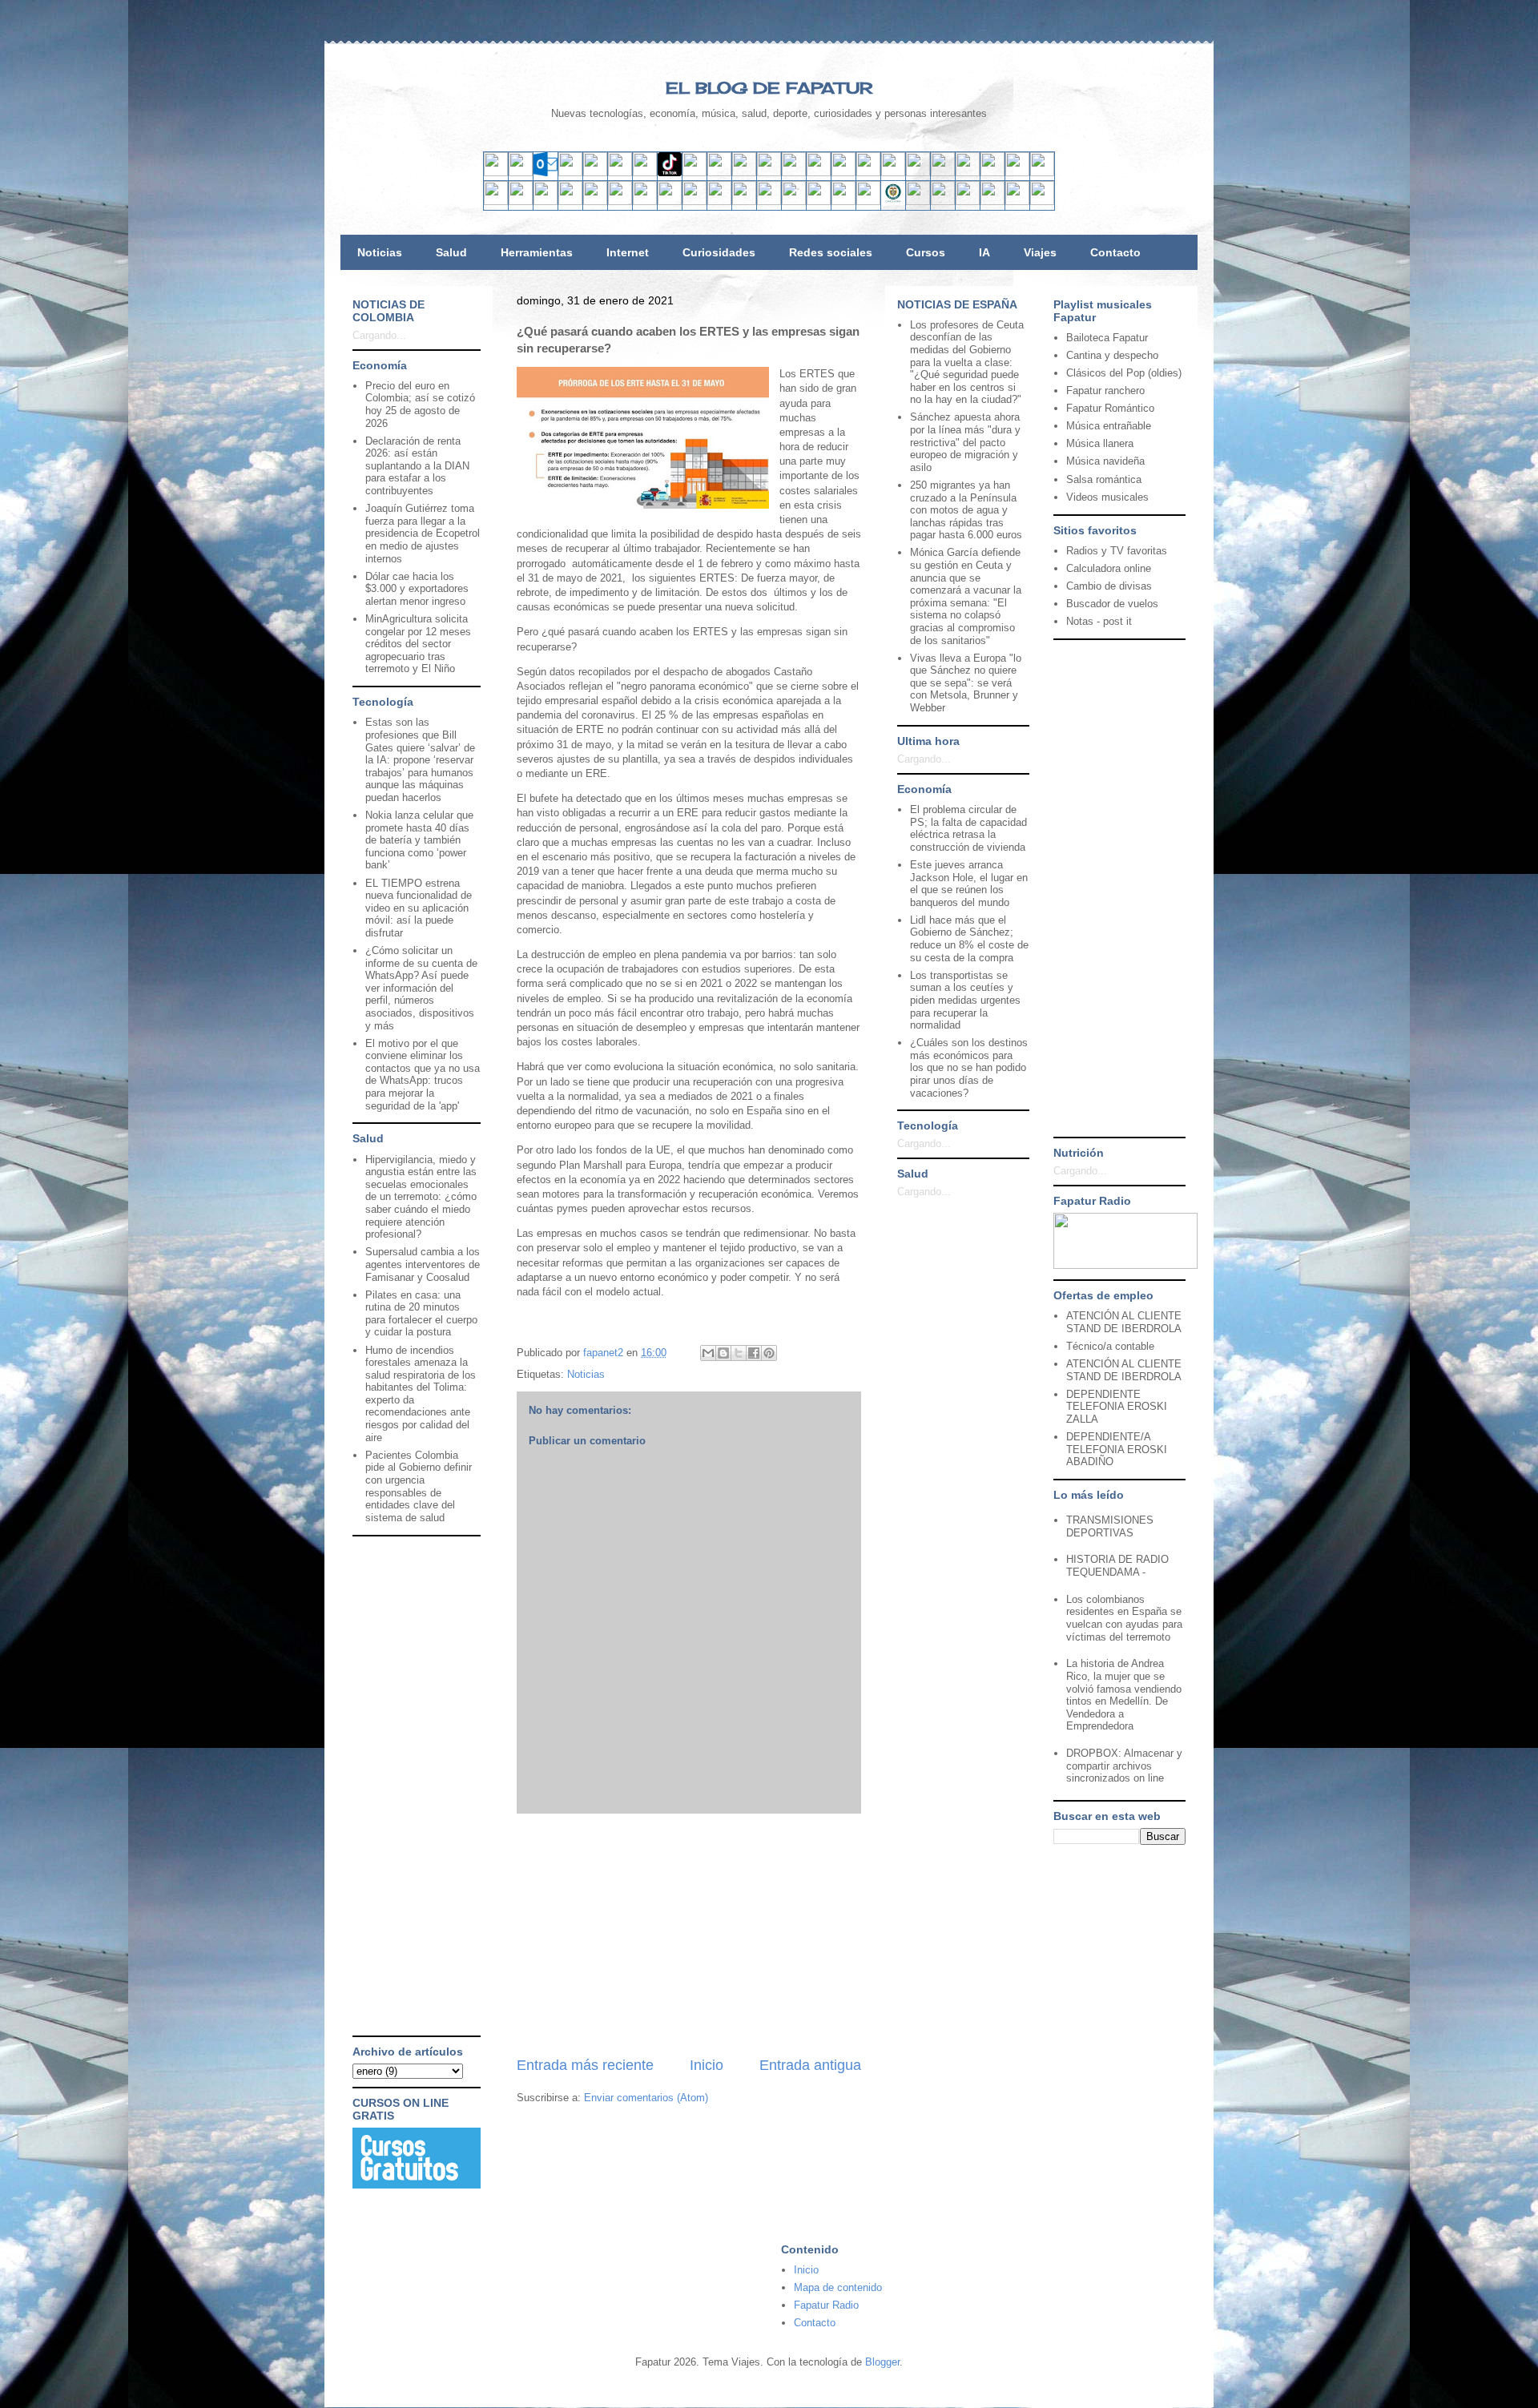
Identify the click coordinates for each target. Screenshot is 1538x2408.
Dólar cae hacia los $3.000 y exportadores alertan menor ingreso (417, 589)
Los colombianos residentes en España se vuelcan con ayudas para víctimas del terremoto (1124, 1618)
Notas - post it (1099, 621)
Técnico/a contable (1110, 1346)
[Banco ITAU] (843, 201)
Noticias (380, 252)
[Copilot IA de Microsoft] (893, 173)
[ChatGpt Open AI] (868, 173)
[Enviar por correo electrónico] (708, 1353)
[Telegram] (769, 173)
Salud (451, 252)
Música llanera (1100, 443)
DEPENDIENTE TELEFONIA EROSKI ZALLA (1117, 1407)
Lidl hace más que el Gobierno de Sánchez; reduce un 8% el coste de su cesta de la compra (969, 939)
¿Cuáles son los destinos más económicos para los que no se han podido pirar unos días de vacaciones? (969, 1067)
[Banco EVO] (670, 201)
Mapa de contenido (838, 2287)
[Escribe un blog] (723, 1353)
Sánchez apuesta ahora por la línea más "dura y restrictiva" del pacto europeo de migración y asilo (965, 442)
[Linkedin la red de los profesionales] (570, 173)
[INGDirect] (645, 201)
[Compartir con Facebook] (754, 1353)
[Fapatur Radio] (1125, 1265)
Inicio (707, 2065)
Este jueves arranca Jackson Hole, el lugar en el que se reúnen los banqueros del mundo (969, 884)
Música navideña (1105, 461)
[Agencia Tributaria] (968, 201)
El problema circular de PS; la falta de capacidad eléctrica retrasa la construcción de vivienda (968, 828)
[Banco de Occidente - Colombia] (868, 201)
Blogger (882, 2362)
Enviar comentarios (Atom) (646, 2098)
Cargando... (379, 335)
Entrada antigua (810, 2065)
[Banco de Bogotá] (819, 201)
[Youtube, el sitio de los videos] (719, 173)
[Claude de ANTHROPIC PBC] (918, 173)
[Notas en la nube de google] (943, 173)
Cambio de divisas (1109, 586)
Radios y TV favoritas (1117, 551)
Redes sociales (831, 252)
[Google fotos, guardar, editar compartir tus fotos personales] (744, 173)
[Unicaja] (620, 201)
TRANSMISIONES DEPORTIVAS (1110, 1526)
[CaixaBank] (521, 201)
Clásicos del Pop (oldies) (1124, 373)
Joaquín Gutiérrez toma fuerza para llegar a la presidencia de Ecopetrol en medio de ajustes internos (423, 533)
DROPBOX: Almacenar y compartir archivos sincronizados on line (1124, 1766)
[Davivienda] (744, 201)
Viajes (1040, 252)
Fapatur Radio (826, 2305)
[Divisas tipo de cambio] (992, 173)
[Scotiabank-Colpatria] (769, 201)
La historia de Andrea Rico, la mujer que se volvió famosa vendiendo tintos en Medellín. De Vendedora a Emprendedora (1124, 1695)
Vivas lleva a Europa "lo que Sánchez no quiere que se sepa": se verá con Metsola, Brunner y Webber (966, 683)
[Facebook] (620, 173)
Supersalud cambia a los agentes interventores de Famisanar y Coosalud (423, 1264)
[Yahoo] (521, 173)
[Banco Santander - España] (496, 201)
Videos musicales (1107, 497)
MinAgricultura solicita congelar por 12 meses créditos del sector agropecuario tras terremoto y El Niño (418, 644)
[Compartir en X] (739, 1353)
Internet (628, 252)
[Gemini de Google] (843, 173)
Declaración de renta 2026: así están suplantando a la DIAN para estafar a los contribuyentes (417, 466)
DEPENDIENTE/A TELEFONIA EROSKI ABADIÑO (1117, 1449)
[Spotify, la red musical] (695, 173)
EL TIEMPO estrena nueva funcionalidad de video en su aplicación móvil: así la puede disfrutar (419, 908)
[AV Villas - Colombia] (695, 201)
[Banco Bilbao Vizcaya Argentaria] (595, 201)
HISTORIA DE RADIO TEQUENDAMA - (1117, 1566)
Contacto (1115, 252)
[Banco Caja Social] (794, 201)
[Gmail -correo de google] (496, 173)
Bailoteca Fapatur (1107, 338)
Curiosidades (719, 252)
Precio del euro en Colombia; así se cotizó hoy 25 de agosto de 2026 (420, 405)
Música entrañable (1109, 426)
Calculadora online (1109, 568)
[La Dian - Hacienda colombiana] (918, 201)
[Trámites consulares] (893, 201)
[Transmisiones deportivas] (1042, 201)
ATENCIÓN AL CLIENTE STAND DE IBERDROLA (1124, 1322)
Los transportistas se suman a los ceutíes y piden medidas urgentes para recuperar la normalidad (965, 1000)
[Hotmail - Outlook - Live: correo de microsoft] (546, 173)
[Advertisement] (689, 1935)
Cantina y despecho (1112, 355)
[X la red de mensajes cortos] (595, 173)
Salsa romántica (1104, 479)
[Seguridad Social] (1017, 201)
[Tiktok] (670, 173)
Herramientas (537, 252)
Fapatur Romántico (1110, 408)
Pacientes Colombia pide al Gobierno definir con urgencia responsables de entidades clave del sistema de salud (419, 1486)
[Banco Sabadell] (546, 201)
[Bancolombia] (719, 201)
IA (984, 252)
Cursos (926, 252)
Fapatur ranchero (1105, 391)
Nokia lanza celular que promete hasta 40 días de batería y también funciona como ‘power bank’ (419, 840)
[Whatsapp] (794, 173)
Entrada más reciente (585, 2065)
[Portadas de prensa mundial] (1017, 173)
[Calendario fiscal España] (992, 201)
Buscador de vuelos (1112, 604)
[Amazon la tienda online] (1042, 173)
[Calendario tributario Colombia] (943, 201)
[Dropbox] (819, 173)
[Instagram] (645, 173)
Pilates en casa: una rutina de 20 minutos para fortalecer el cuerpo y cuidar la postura (421, 1314)
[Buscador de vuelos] (968, 173)
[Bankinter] (570, 201)
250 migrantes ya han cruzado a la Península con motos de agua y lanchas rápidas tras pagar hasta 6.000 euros (966, 510)
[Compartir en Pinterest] (769, 1353)
